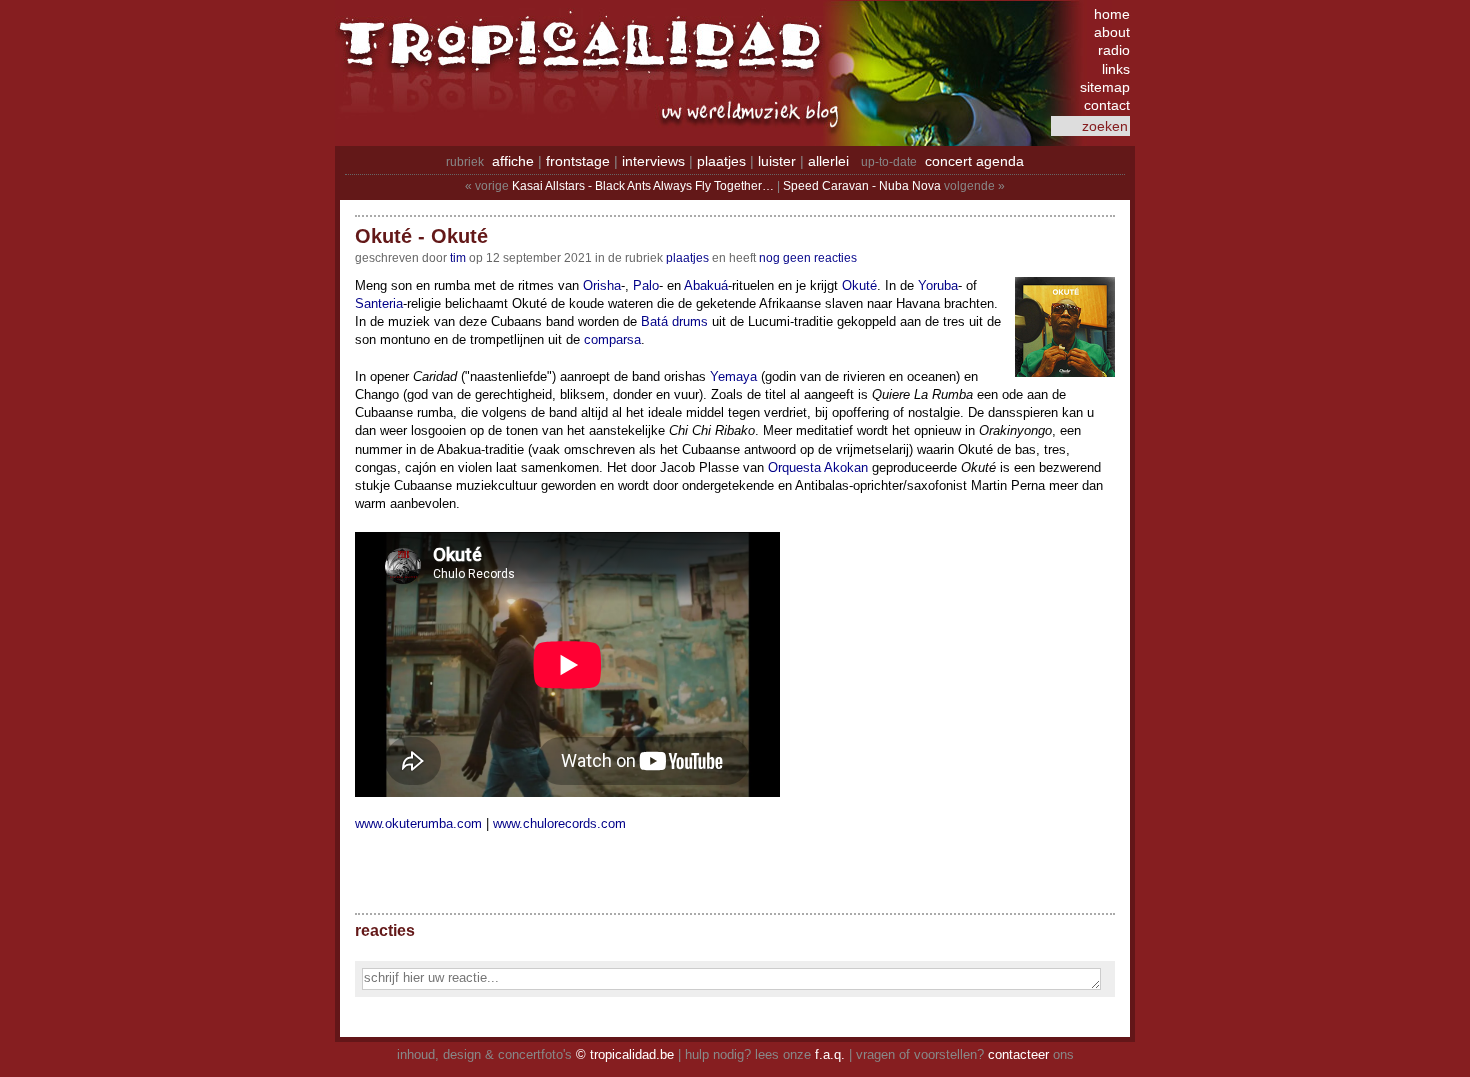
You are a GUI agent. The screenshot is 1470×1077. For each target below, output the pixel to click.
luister (777, 161)
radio (1114, 50)
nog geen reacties (808, 258)
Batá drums (674, 321)
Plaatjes (687, 258)
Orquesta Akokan (818, 467)
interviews (653, 161)
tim (458, 258)
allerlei (828, 161)
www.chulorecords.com (559, 823)
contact (1107, 105)
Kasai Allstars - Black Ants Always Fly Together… (643, 186)
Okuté (859, 285)
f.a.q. (830, 1054)
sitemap (1105, 87)
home (1112, 14)
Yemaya (733, 376)
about (1112, 32)
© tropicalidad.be (625, 1054)
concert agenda (974, 161)
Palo (646, 285)
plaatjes (721, 161)
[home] (585, 55)
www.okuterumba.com (418, 823)
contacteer (1018, 1054)
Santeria (379, 303)
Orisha (602, 285)
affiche (513, 161)
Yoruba (938, 285)
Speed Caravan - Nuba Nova (862, 186)
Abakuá (706, 285)
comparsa (612, 339)
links (1116, 69)
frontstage (578, 161)
